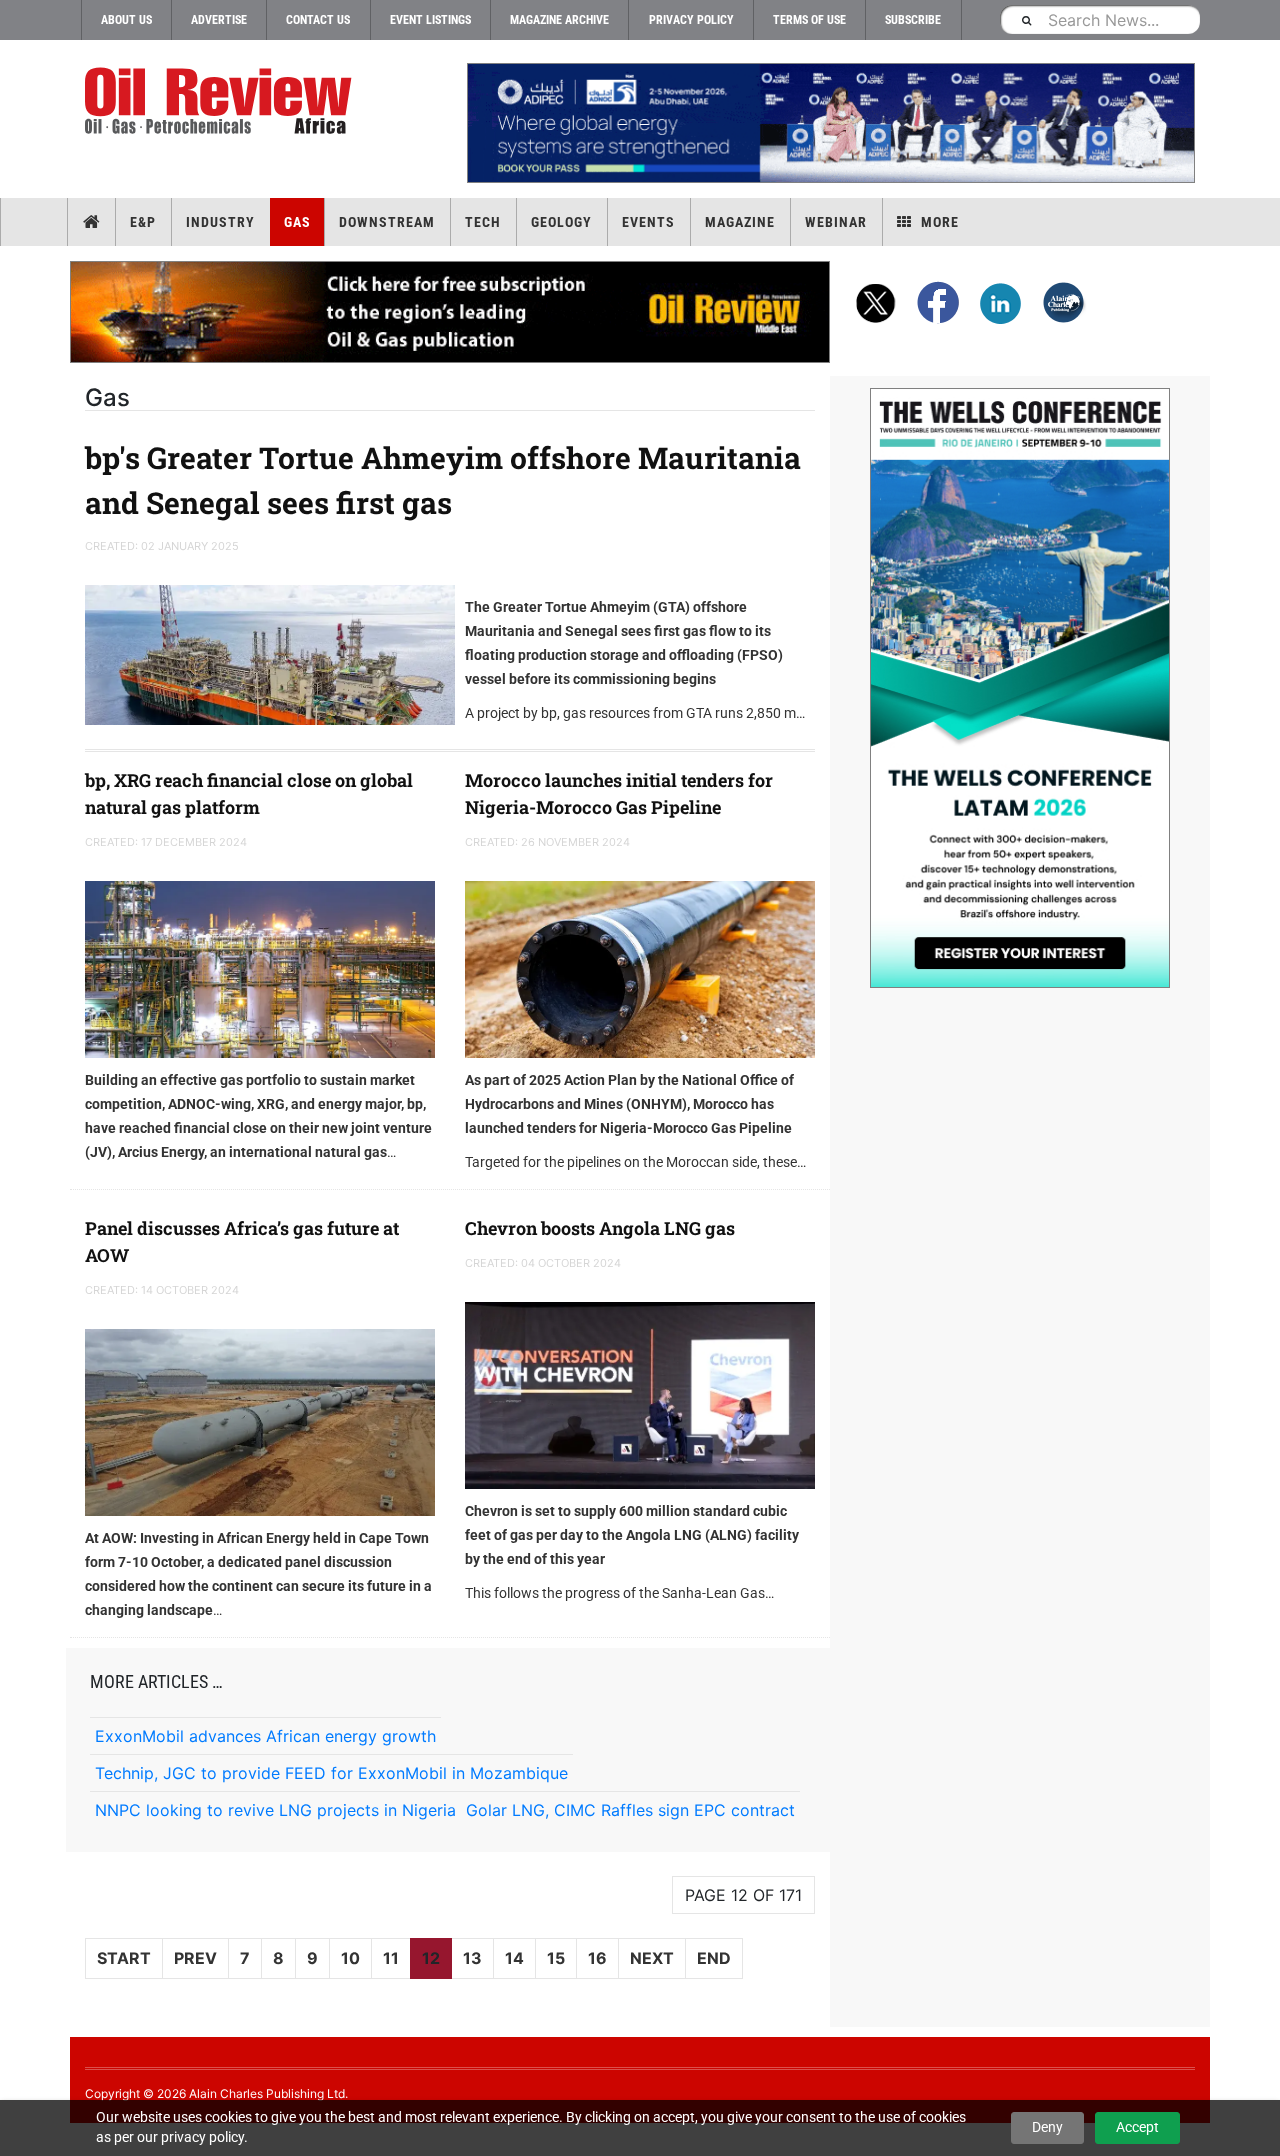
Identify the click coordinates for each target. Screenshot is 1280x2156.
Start (124, 1958)
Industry (220, 222)
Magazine (740, 222)
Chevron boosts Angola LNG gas (600, 1228)
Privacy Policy (691, 20)
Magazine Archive (559, 20)
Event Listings (430, 20)
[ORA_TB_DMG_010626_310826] (830, 123)
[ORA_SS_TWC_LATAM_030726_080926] (1020, 688)
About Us (126, 20)
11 (391, 1958)
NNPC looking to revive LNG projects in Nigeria (275, 1810)
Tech (483, 222)
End (714, 1958)
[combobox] (1100, 19)
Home (91, 222)
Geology (561, 222)
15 (556, 1958)
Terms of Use (809, 20)
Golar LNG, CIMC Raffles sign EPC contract (630, 1810)
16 (597, 1958)
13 (472, 1958)
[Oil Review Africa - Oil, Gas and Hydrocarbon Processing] (222, 101)
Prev (195, 1958)
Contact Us (318, 20)
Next (652, 1958)
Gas (297, 222)
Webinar (836, 222)
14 (514, 1958)
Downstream (387, 222)
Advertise (219, 20)
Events (648, 222)
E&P (143, 222)
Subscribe (913, 20)
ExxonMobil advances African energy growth (265, 1736)
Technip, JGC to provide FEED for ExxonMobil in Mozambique (331, 1773)
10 (350, 1958)
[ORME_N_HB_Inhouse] (451, 312)
